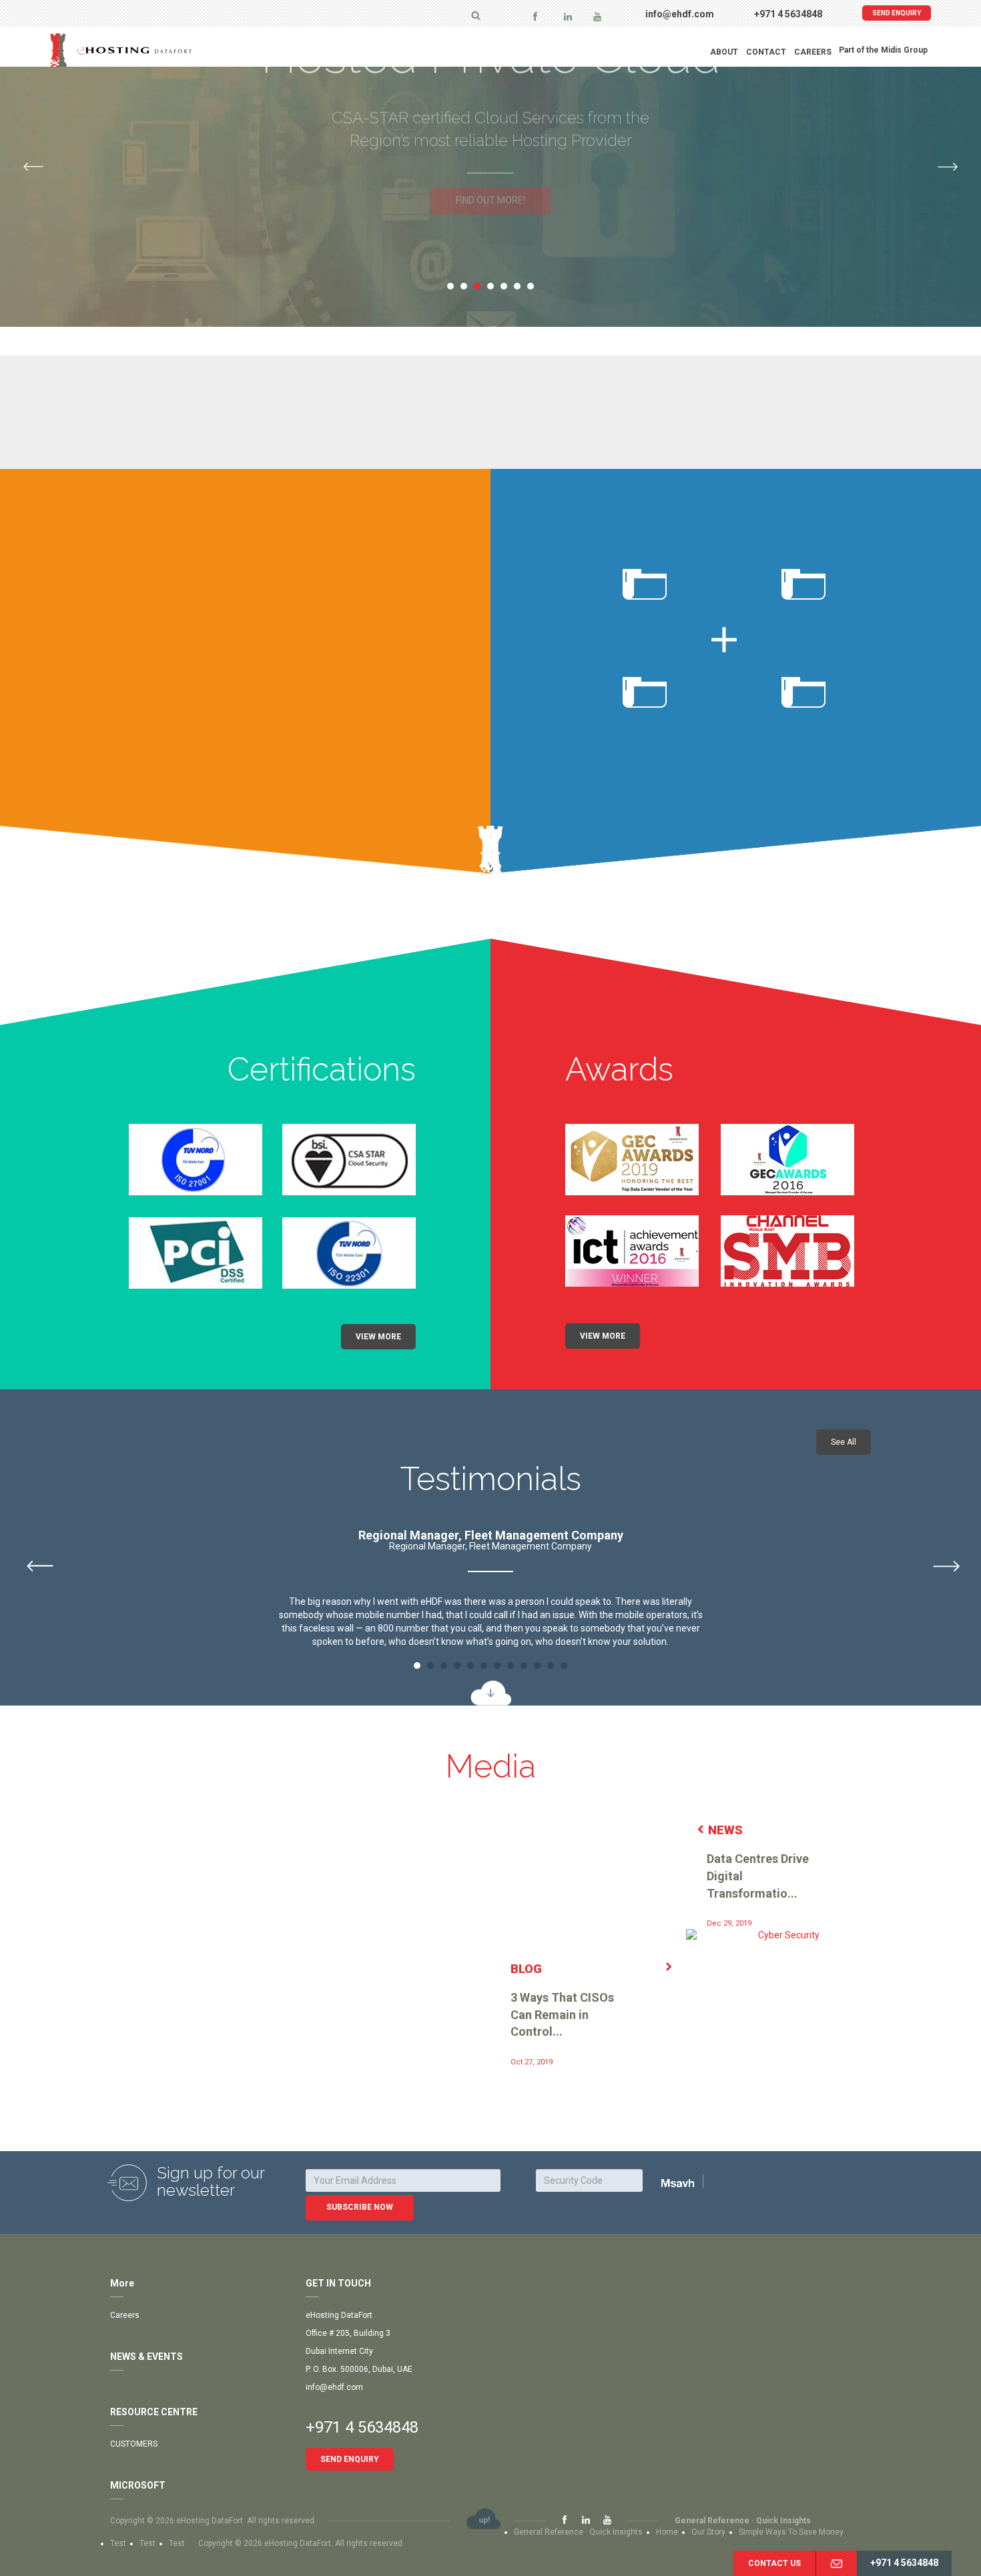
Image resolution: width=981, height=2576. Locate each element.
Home (667, 2532)
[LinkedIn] (568, 16)
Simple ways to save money (791, 2532)
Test (118, 2543)
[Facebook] (535, 16)
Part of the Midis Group (883, 50)
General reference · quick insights (743, 2521)
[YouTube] (597, 16)
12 (564, 1666)
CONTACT (766, 52)
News (725, 1830)
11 (551, 1666)
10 (537, 1666)
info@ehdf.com (680, 14)
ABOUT (724, 52)
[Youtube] (607, 2521)
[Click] (694, 2182)
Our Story (708, 2532)
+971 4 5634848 (788, 14)
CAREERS (813, 52)
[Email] (836, 2563)
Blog (526, 1969)
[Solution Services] (491, 339)
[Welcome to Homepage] (153, 50)
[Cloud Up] (483, 2519)
